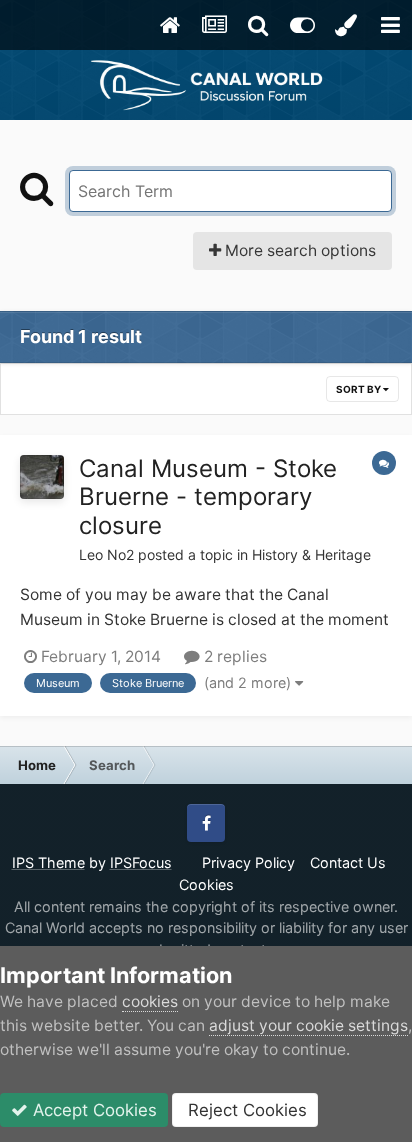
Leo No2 (106, 554)
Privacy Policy (248, 862)
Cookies (206, 884)
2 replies (233, 656)
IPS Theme (48, 862)
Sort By (359, 389)
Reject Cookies (245, 1110)
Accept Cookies (92, 1110)
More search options (298, 250)
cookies (150, 1001)
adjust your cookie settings (308, 1025)
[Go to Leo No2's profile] (42, 477)
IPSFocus (141, 862)
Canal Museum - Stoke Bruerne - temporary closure (208, 497)
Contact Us (348, 862)
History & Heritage (311, 554)
